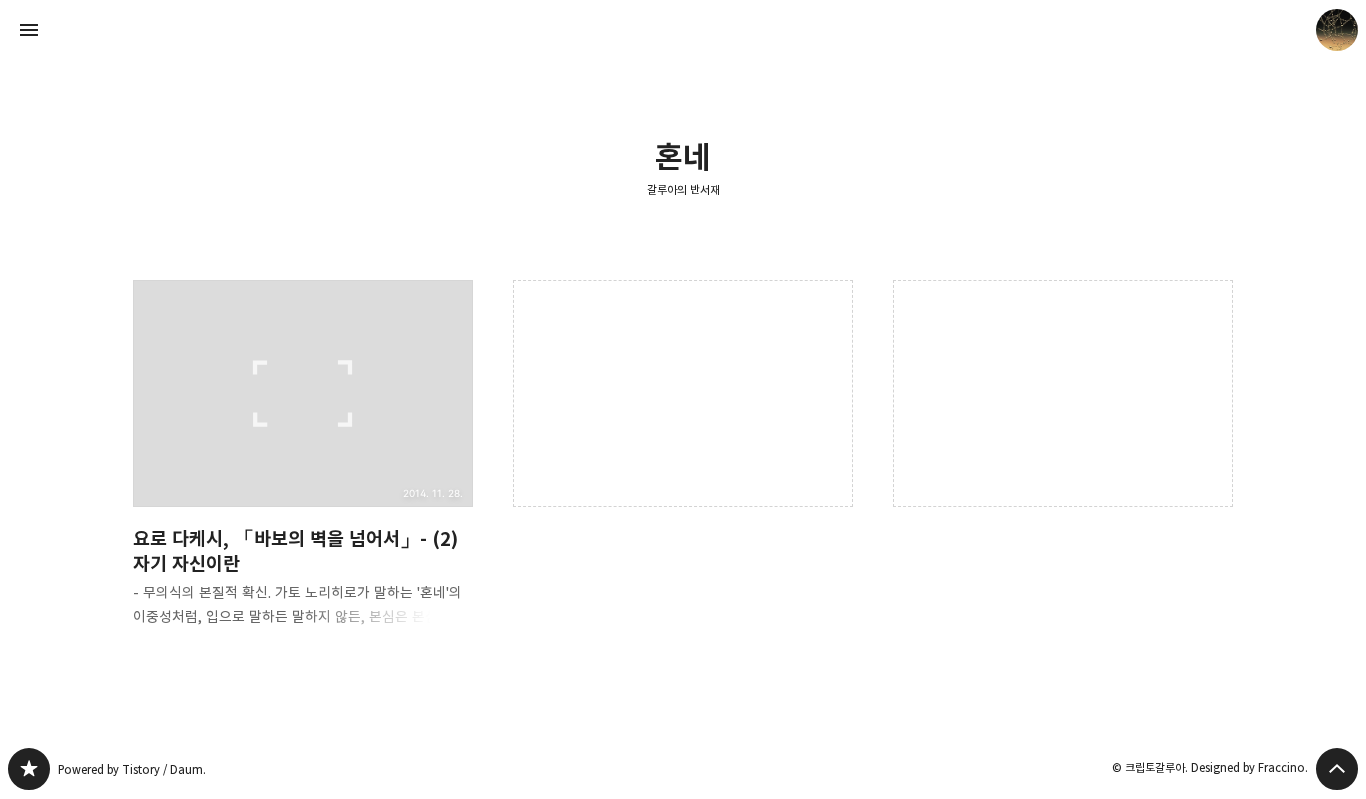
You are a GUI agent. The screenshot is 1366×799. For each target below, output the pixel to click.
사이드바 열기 (29, 30)
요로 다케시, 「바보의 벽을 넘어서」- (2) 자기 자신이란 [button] (303, 469)
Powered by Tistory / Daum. (132, 769)
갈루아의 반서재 (683, 189)
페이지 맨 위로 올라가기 (1337, 769)
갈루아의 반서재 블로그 (29, 769)
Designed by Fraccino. (1249, 767)
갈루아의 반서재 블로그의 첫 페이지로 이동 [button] (683, 30)
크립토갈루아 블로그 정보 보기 (1337, 30)
